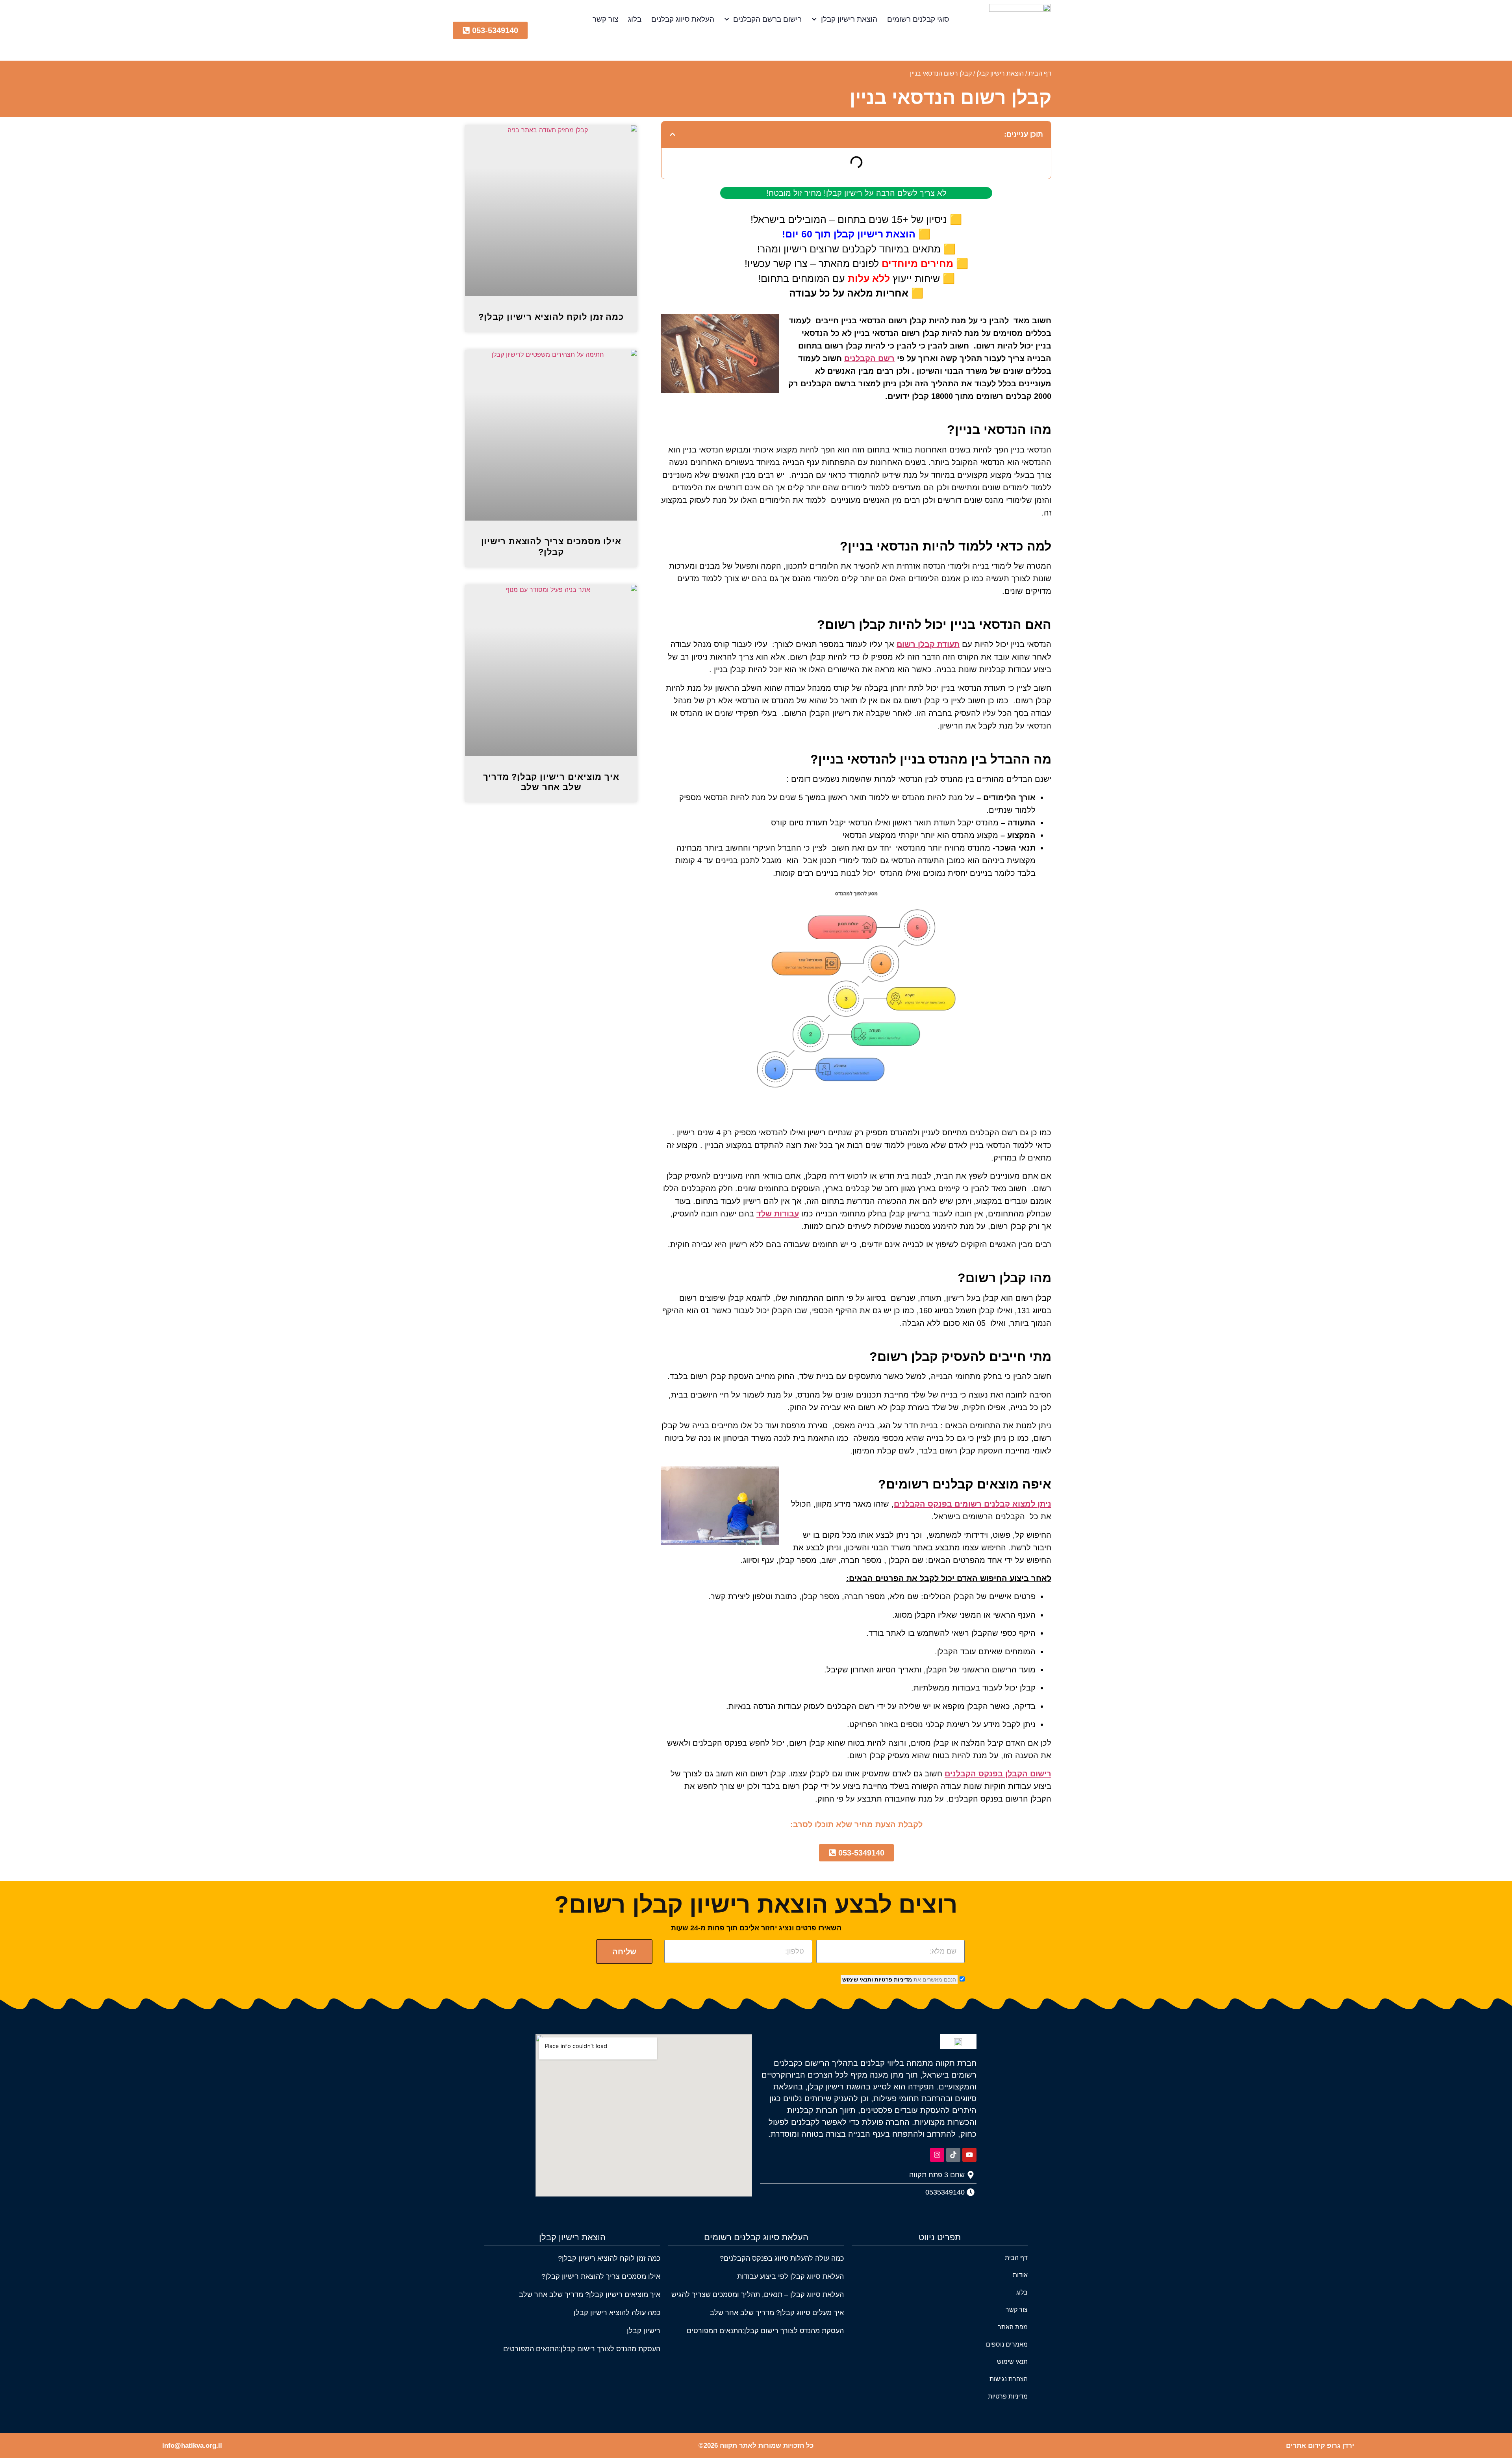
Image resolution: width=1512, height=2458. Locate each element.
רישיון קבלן (644, 2331)
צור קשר (605, 19)
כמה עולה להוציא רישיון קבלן (617, 2313)
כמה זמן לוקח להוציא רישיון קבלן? (551, 317)
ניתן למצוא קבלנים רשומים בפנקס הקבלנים (973, 1504)
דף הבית (1040, 73)
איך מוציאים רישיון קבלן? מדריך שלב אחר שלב (551, 782)
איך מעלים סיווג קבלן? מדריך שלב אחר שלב (777, 2313)
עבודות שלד (778, 1214)
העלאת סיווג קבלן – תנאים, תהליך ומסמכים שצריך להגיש (758, 2295)
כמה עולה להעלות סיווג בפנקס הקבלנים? (782, 2258)
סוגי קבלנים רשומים (918, 19)
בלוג (635, 19)
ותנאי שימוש (858, 1980)
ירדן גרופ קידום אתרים (1320, 2446)
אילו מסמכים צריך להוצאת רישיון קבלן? (551, 546)
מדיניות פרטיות (892, 1980)
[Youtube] (969, 2155)
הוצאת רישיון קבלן (849, 19)
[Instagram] (937, 2155)
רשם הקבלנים (869, 358)
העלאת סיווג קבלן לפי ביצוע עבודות (790, 2276)
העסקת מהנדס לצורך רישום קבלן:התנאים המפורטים (765, 2331)
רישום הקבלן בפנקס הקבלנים (998, 1774)
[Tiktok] (953, 2155)
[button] (673, 134)
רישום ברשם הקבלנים (767, 19)
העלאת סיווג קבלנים (683, 19)
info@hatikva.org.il (192, 2446)
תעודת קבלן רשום (928, 644)
